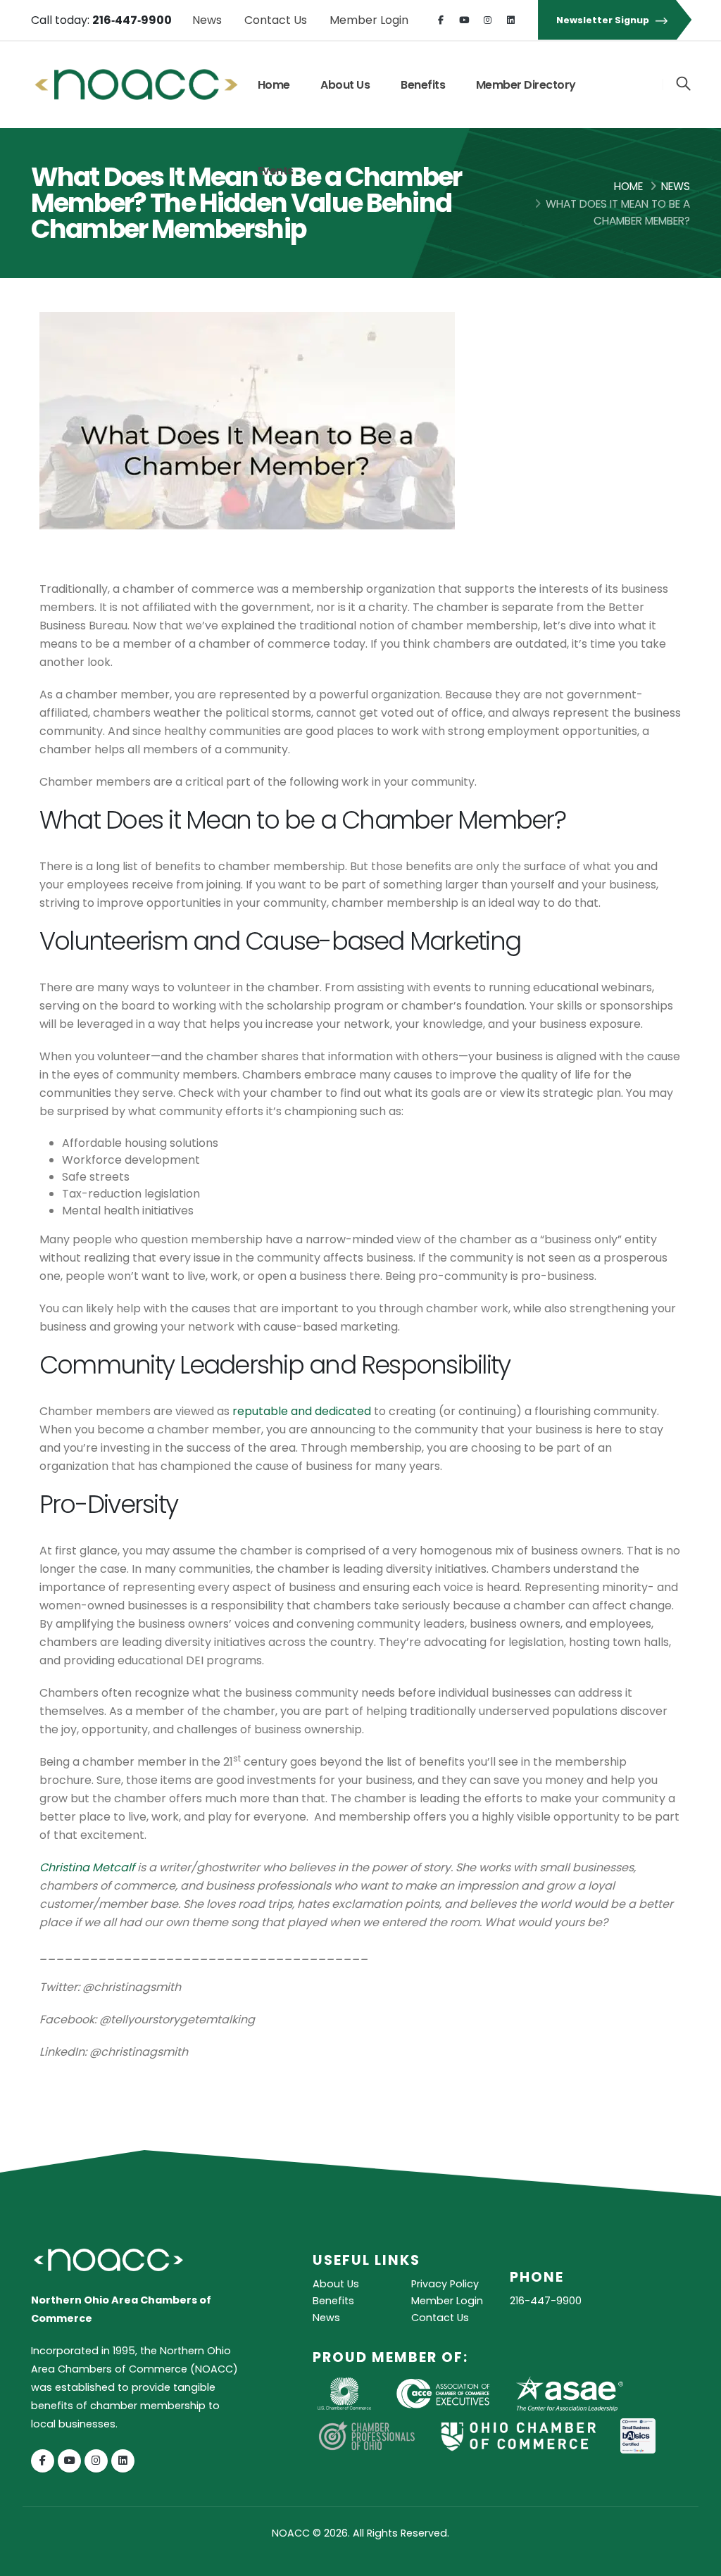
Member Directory (526, 85)
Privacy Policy (445, 2284)
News (207, 20)
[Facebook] (441, 20)
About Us (345, 85)
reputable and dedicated (302, 1411)
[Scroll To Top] (696, 2560)
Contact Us (276, 20)
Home (274, 85)
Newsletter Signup (604, 20)
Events (276, 171)
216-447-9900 (546, 2301)
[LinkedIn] (510, 20)
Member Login (369, 20)
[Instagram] (487, 20)
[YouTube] (464, 20)
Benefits (423, 85)
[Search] (683, 84)
